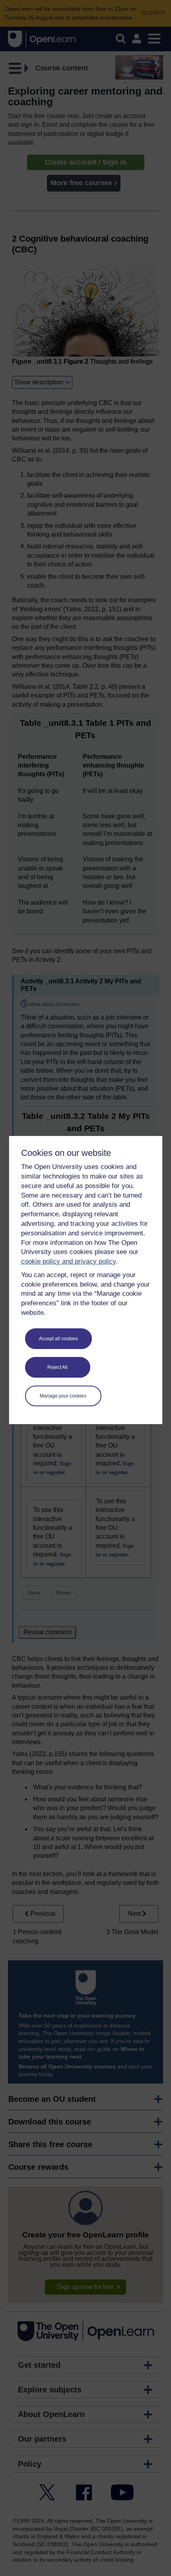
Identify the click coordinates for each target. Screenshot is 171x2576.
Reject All (57, 1367)
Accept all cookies (58, 1339)
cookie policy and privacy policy (68, 1261)
